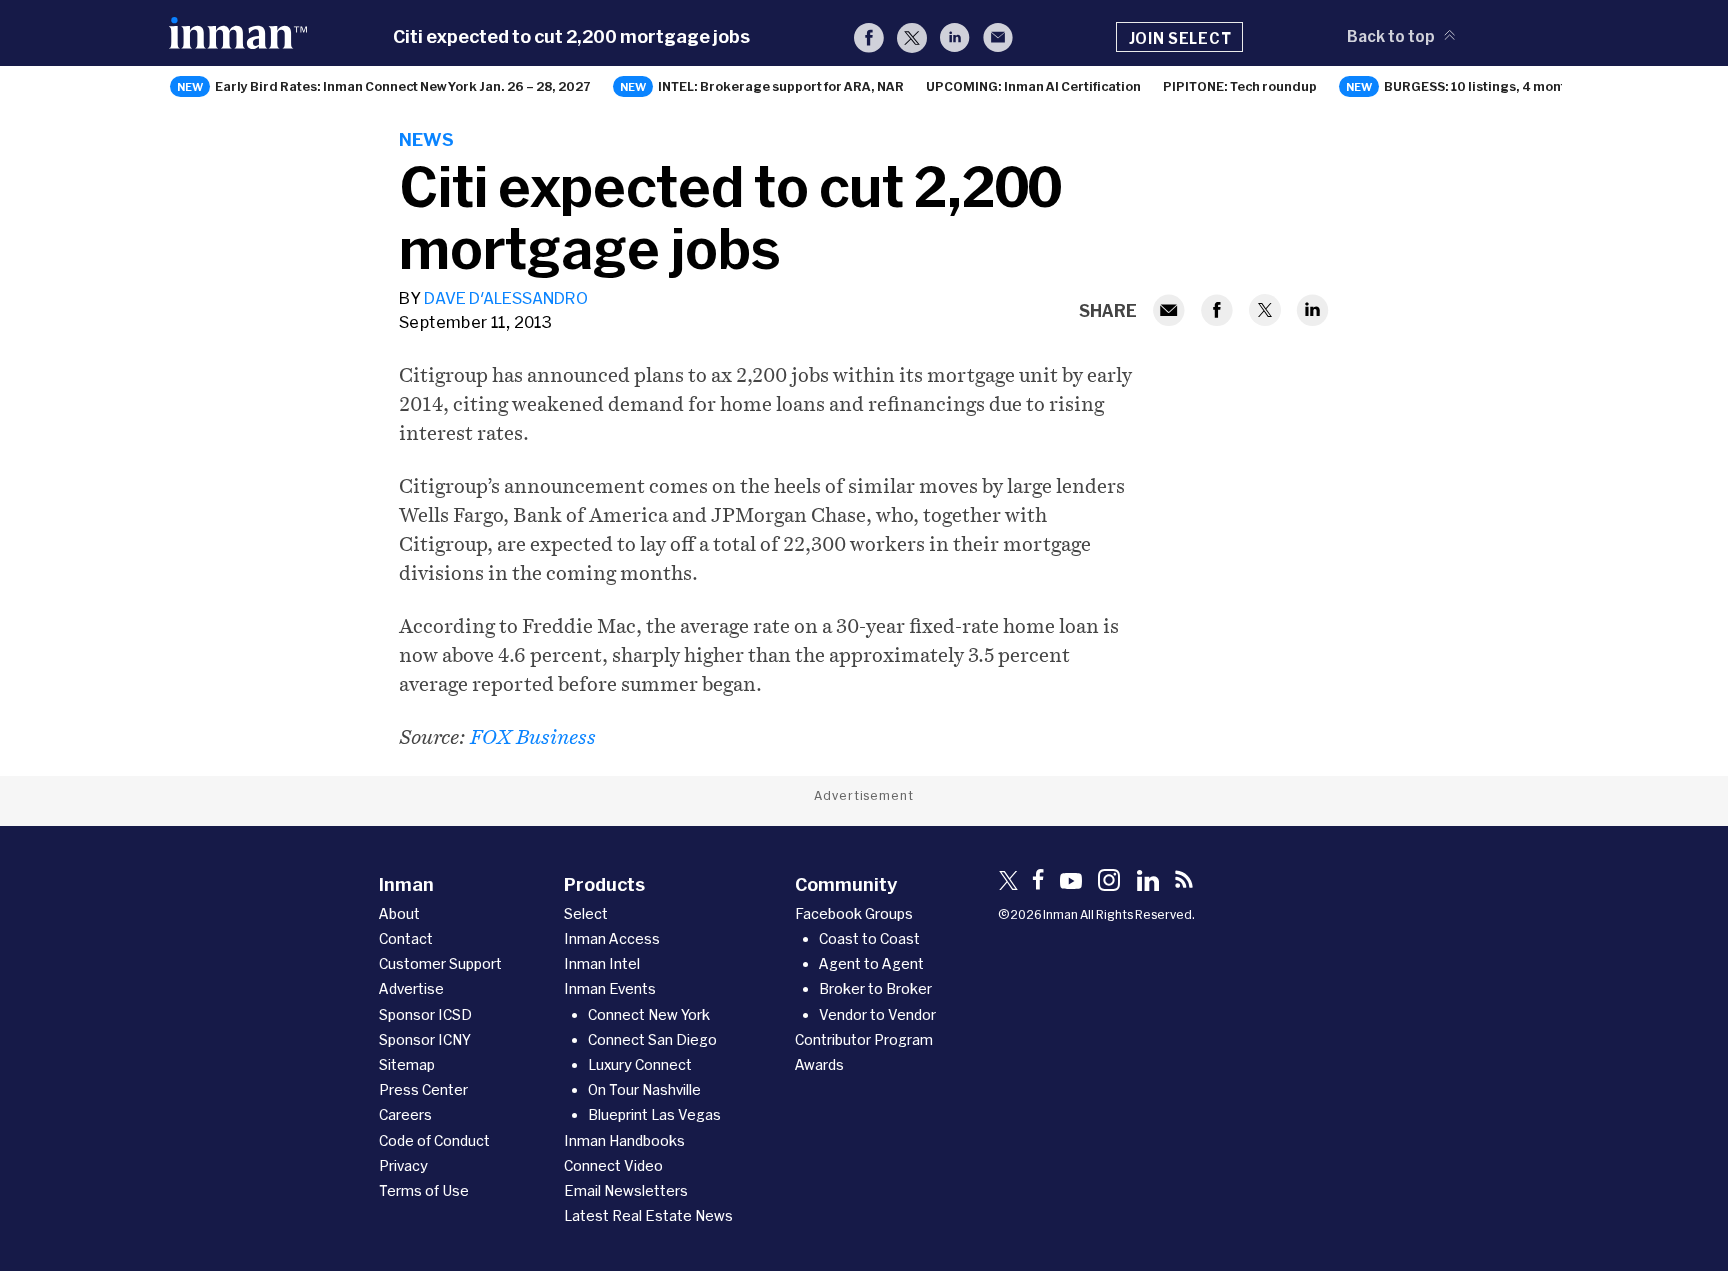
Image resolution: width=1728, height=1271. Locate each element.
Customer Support (440, 963)
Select (586, 913)
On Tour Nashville (644, 1089)
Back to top (1391, 36)
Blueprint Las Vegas (654, 1114)
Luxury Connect (640, 1064)
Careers (405, 1114)
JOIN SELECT (1180, 38)
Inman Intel (602, 963)
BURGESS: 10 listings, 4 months (1482, 86)
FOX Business (533, 737)
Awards (819, 1064)
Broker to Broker (875, 988)
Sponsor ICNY (425, 1039)
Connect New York (649, 1014)
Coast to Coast (869, 938)
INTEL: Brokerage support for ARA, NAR (781, 86)
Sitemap (407, 1064)
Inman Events (610, 988)
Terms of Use (424, 1190)
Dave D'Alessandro (506, 297)
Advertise (411, 988)
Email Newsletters (626, 1190)
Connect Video (613, 1165)
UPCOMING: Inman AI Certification (1033, 86)
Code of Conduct (434, 1140)
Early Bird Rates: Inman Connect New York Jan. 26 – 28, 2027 (403, 86)
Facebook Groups (854, 913)
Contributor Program (864, 1039)
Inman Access (612, 938)
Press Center (423, 1089)
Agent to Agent (871, 963)
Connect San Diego (652, 1039)
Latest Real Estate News (648, 1215)
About (399, 913)
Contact (406, 938)
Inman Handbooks (624, 1140)
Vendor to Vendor (877, 1014)
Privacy (403, 1165)
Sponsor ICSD (425, 1014)
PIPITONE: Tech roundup (1240, 86)
